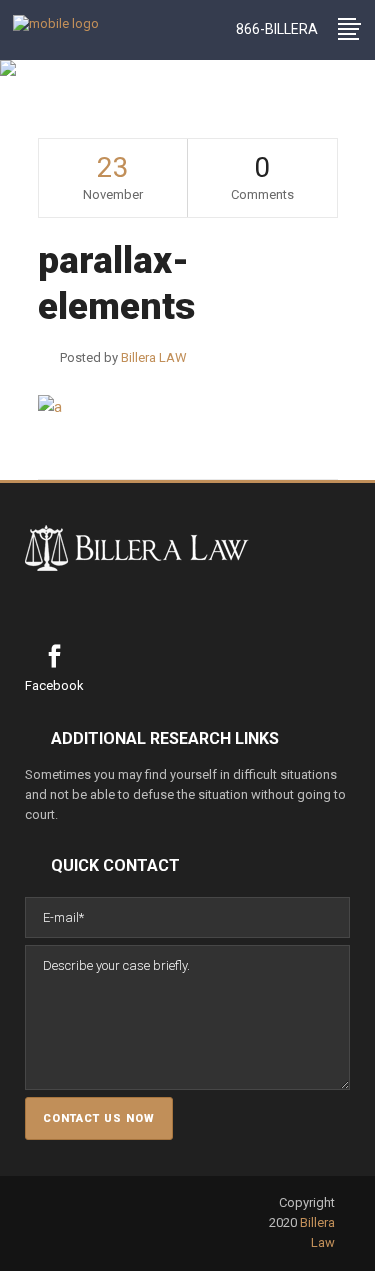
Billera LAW (73, 119)
